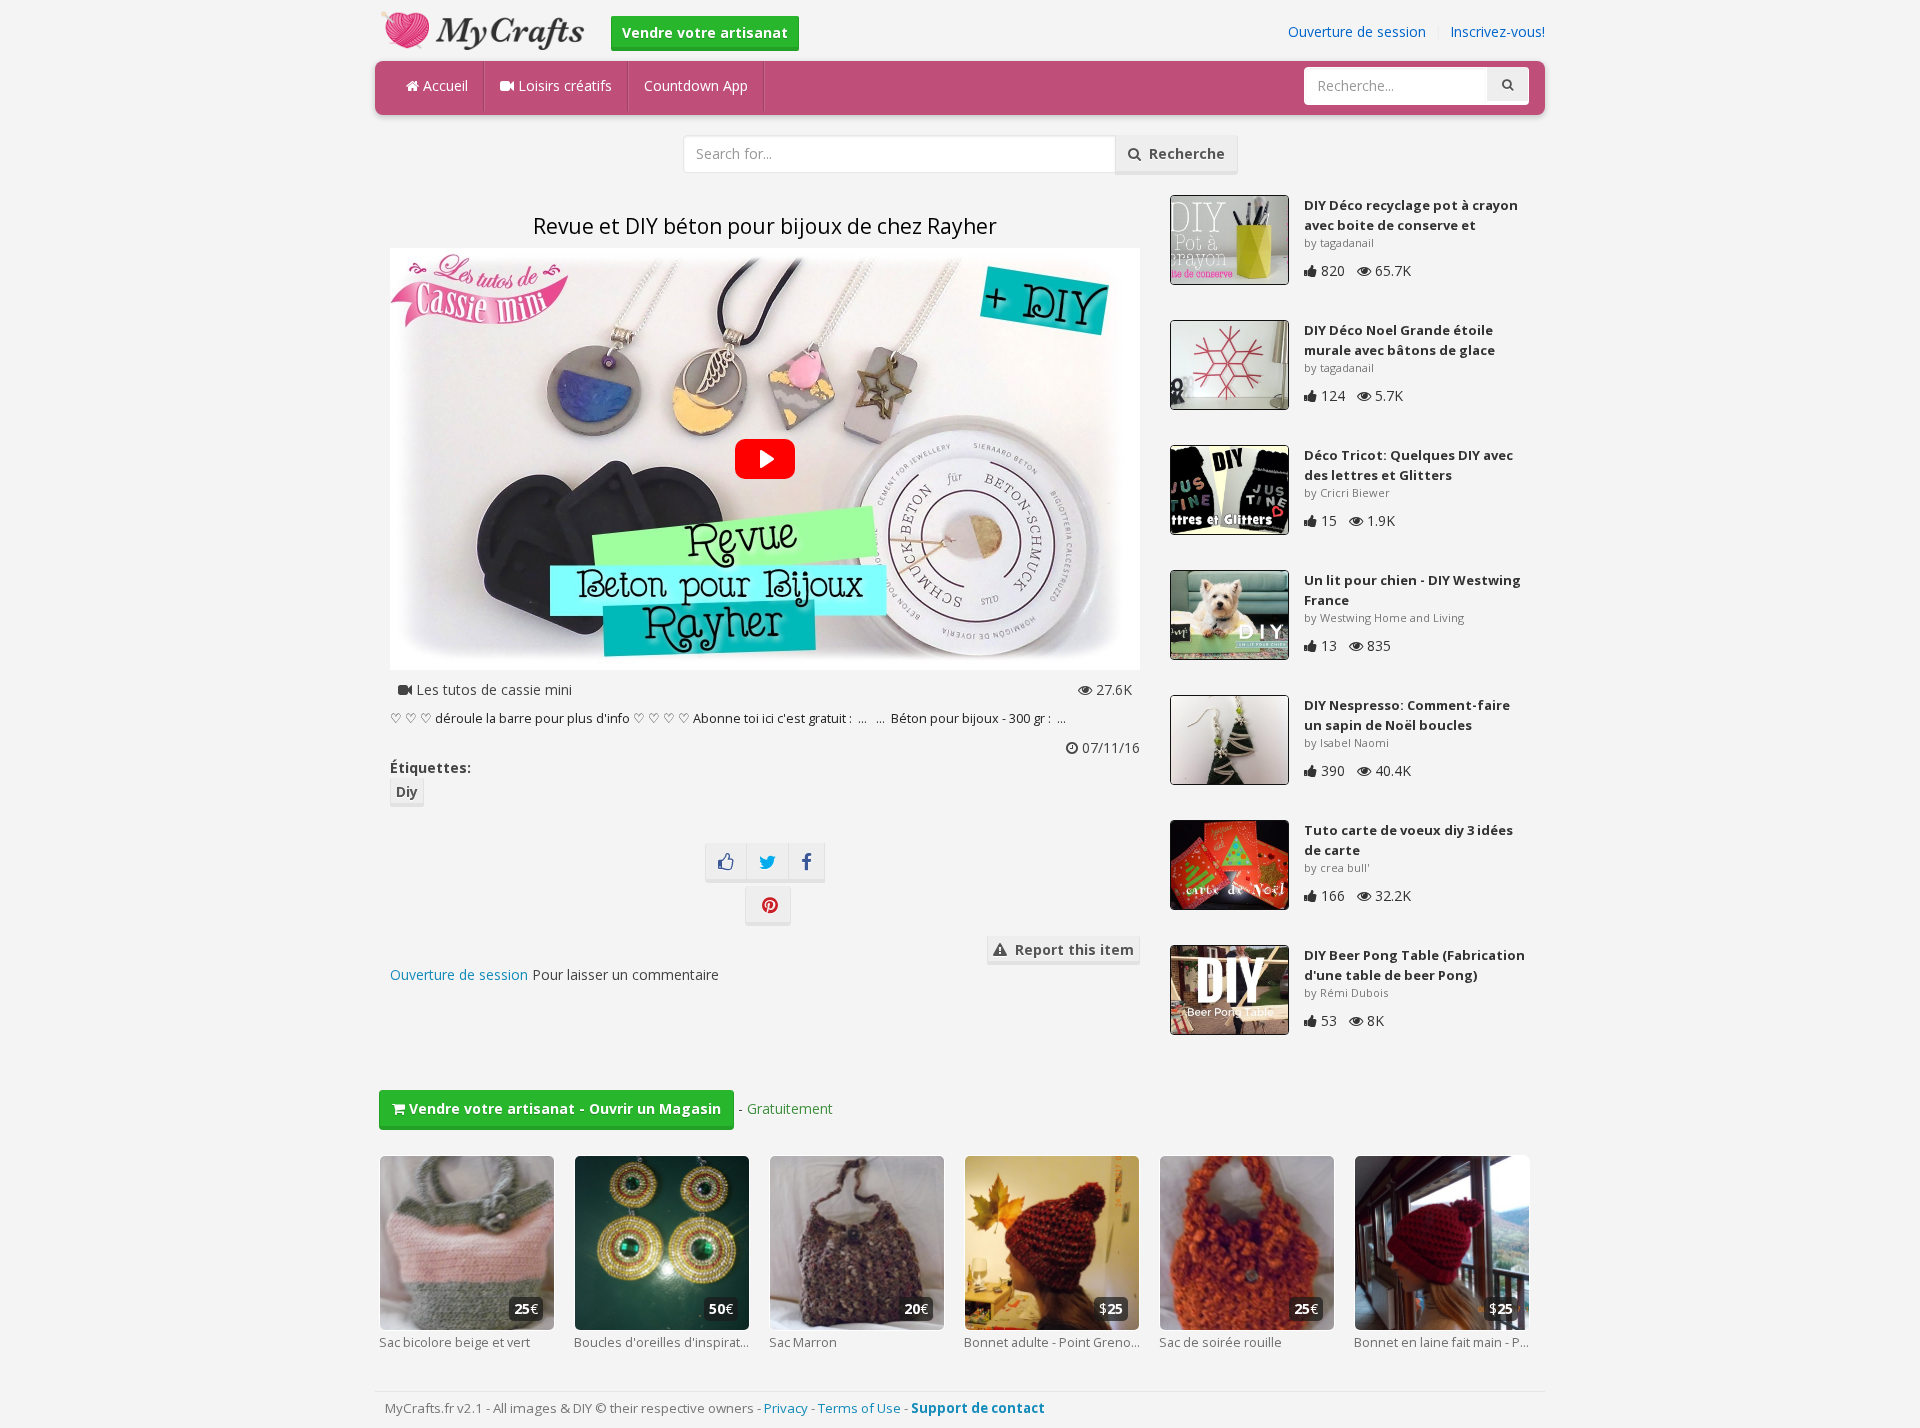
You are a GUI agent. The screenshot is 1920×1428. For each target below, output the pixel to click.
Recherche (1183, 153)
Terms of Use (859, 1408)
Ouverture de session (1357, 31)
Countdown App (696, 85)
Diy (407, 791)
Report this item (1070, 949)
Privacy (786, 1408)
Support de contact (978, 1408)
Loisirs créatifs (563, 85)
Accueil (443, 85)
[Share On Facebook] (806, 863)
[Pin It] (768, 906)
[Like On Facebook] (726, 863)
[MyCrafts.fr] (485, 28)
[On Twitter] (767, 863)
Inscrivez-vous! (1497, 31)
